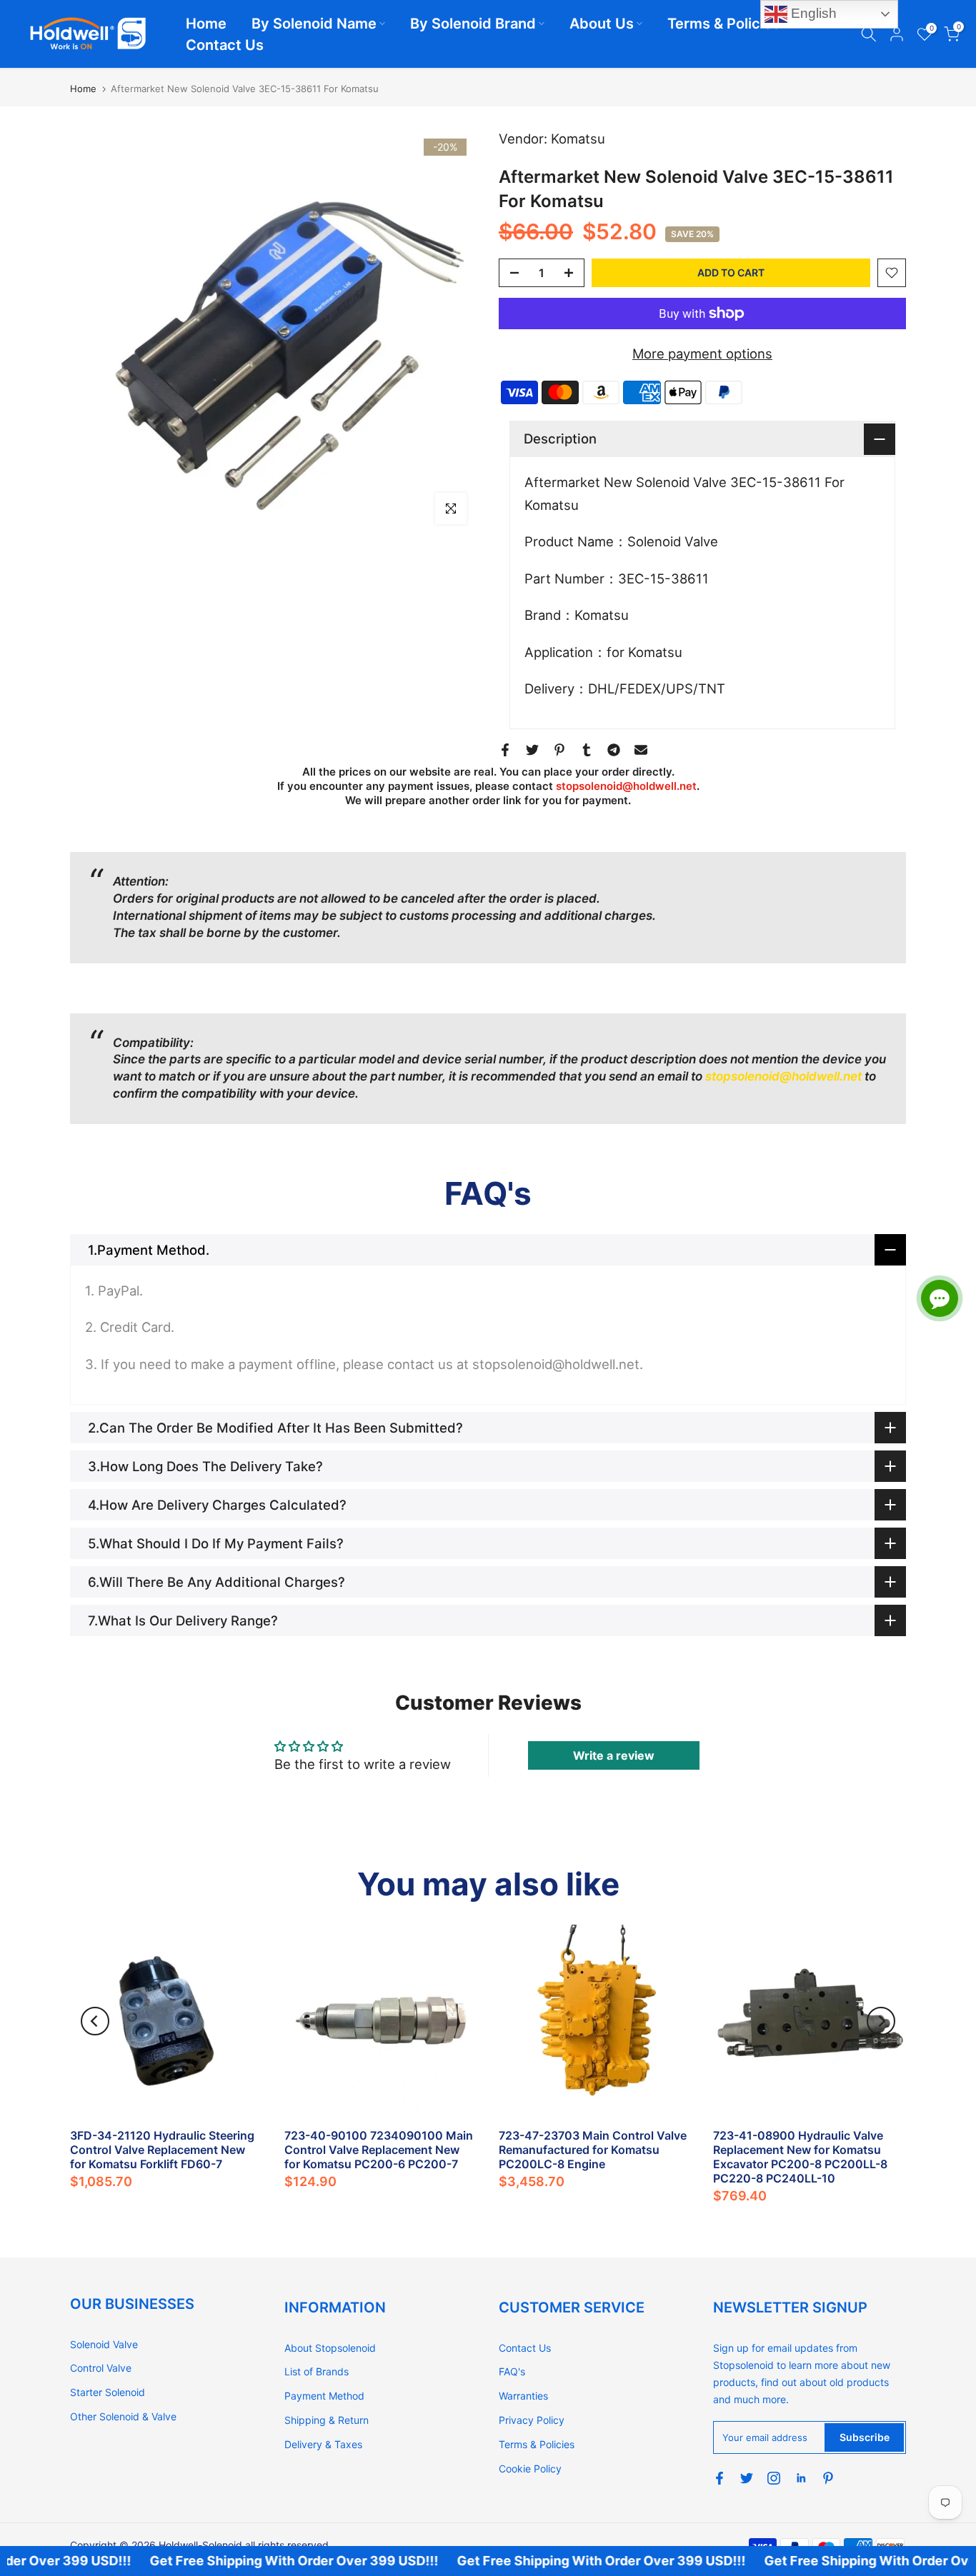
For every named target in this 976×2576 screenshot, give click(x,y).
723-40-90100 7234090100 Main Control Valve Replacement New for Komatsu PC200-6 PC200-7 (379, 2150)
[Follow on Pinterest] (828, 2478)
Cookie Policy (530, 2469)
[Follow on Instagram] (774, 2478)
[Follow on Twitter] (747, 2478)
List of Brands (317, 2371)
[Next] (881, 2021)
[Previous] (95, 2021)
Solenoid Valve (104, 2344)
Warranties (523, 2396)
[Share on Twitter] (532, 750)
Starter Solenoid (108, 2392)
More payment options (702, 354)
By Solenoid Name (314, 24)
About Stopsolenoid (330, 2348)
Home (206, 24)
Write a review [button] (614, 1755)
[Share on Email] (641, 750)
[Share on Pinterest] (559, 750)
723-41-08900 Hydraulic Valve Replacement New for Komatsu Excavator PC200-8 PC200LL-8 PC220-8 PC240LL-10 (800, 2157)
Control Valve (101, 2368)
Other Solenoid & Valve (123, 2416)
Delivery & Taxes (323, 2444)
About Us (602, 24)
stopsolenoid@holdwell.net (626, 786)
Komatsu (578, 139)
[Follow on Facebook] (719, 2478)
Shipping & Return (327, 2420)
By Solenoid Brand (473, 24)
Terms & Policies (724, 24)
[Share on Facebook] (505, 750)
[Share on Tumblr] (587, 750)
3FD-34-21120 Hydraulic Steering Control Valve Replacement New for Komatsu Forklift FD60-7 (162, 2150)
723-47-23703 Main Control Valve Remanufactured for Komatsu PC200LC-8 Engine (593, 2150)
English (812, 13)
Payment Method (324, 2396)
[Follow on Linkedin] (801, 2478)
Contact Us (225, 45)
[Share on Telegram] (614, 750)
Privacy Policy (532, 2420)
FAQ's (512, 2371)
